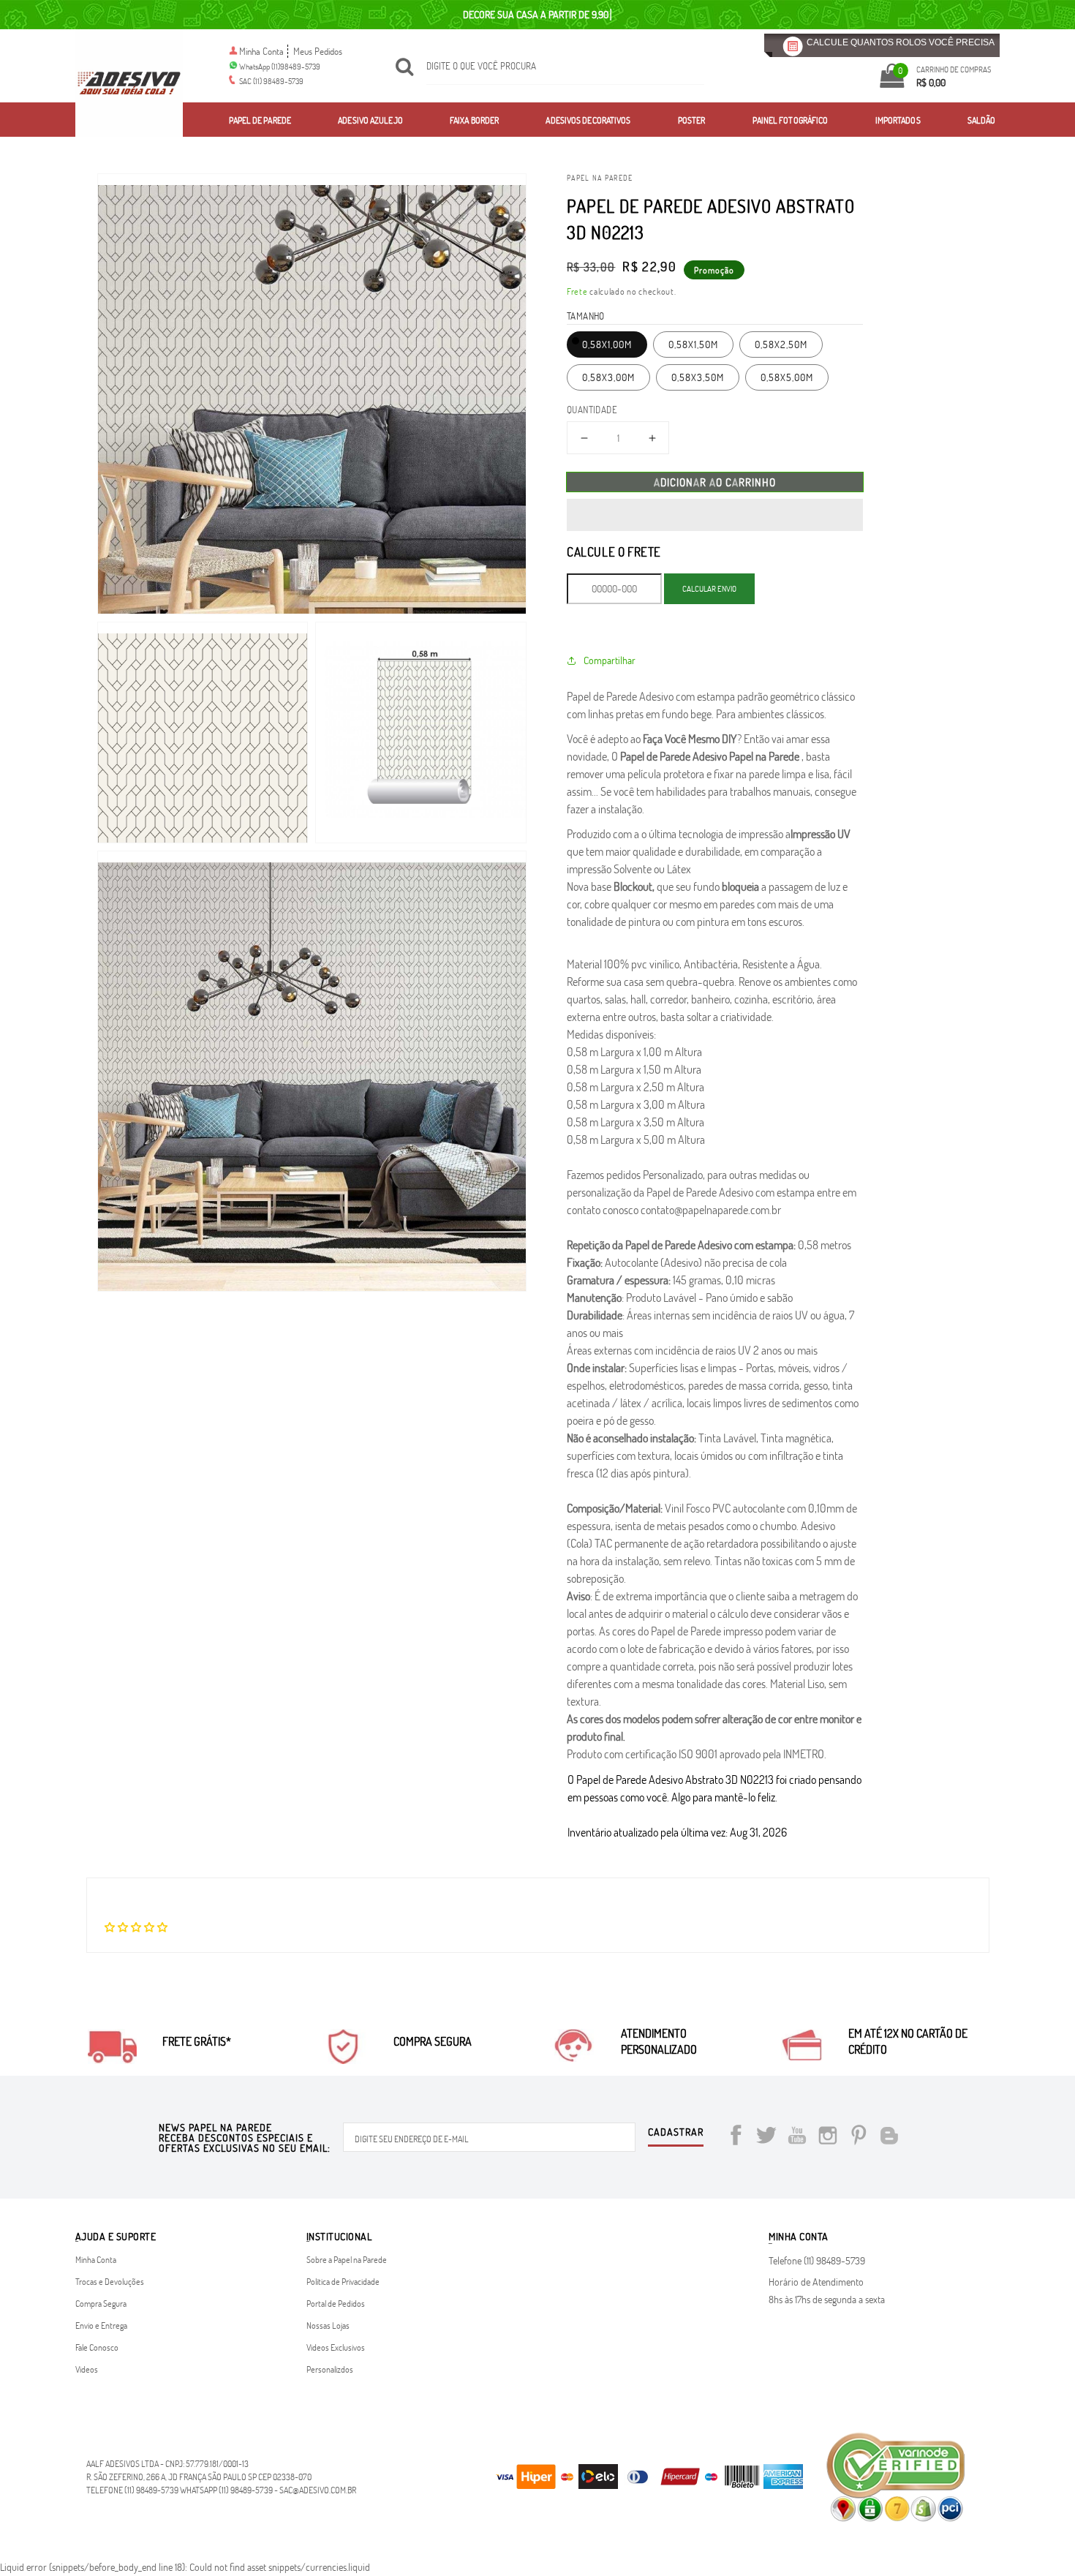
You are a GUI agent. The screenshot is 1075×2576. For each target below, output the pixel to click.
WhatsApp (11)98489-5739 (280, 66)
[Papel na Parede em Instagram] (828, 2138)
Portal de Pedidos (336, 2303)
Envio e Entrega (101, 2325)
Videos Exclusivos (336, 2347)
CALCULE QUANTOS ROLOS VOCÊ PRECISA (901, 42)
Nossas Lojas (328, 2325)
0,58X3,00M (608, 377)
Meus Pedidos (318, 51)
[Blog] (889, 2138)
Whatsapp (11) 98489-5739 (226, 2490)
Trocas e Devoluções (110, 2281)
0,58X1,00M (607, 344)
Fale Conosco (97, 2347)
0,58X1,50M (693, 344)
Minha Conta (261, 51)
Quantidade (592, 410)
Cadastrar (676, 2133)
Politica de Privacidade (343, 2281)
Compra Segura (101, 2303)
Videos (87, 2369)
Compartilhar (610, 660)
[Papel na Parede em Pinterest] (859, 2138)
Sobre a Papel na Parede (347, 2259)
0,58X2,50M (781, 344)
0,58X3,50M (698, 377)
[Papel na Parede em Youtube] (797, 2138)
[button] (715, 515)
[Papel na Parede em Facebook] (736, 2138)
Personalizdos (330, 2369)
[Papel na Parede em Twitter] (766, 2138)
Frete (577, 291)
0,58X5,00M (787, 377)
